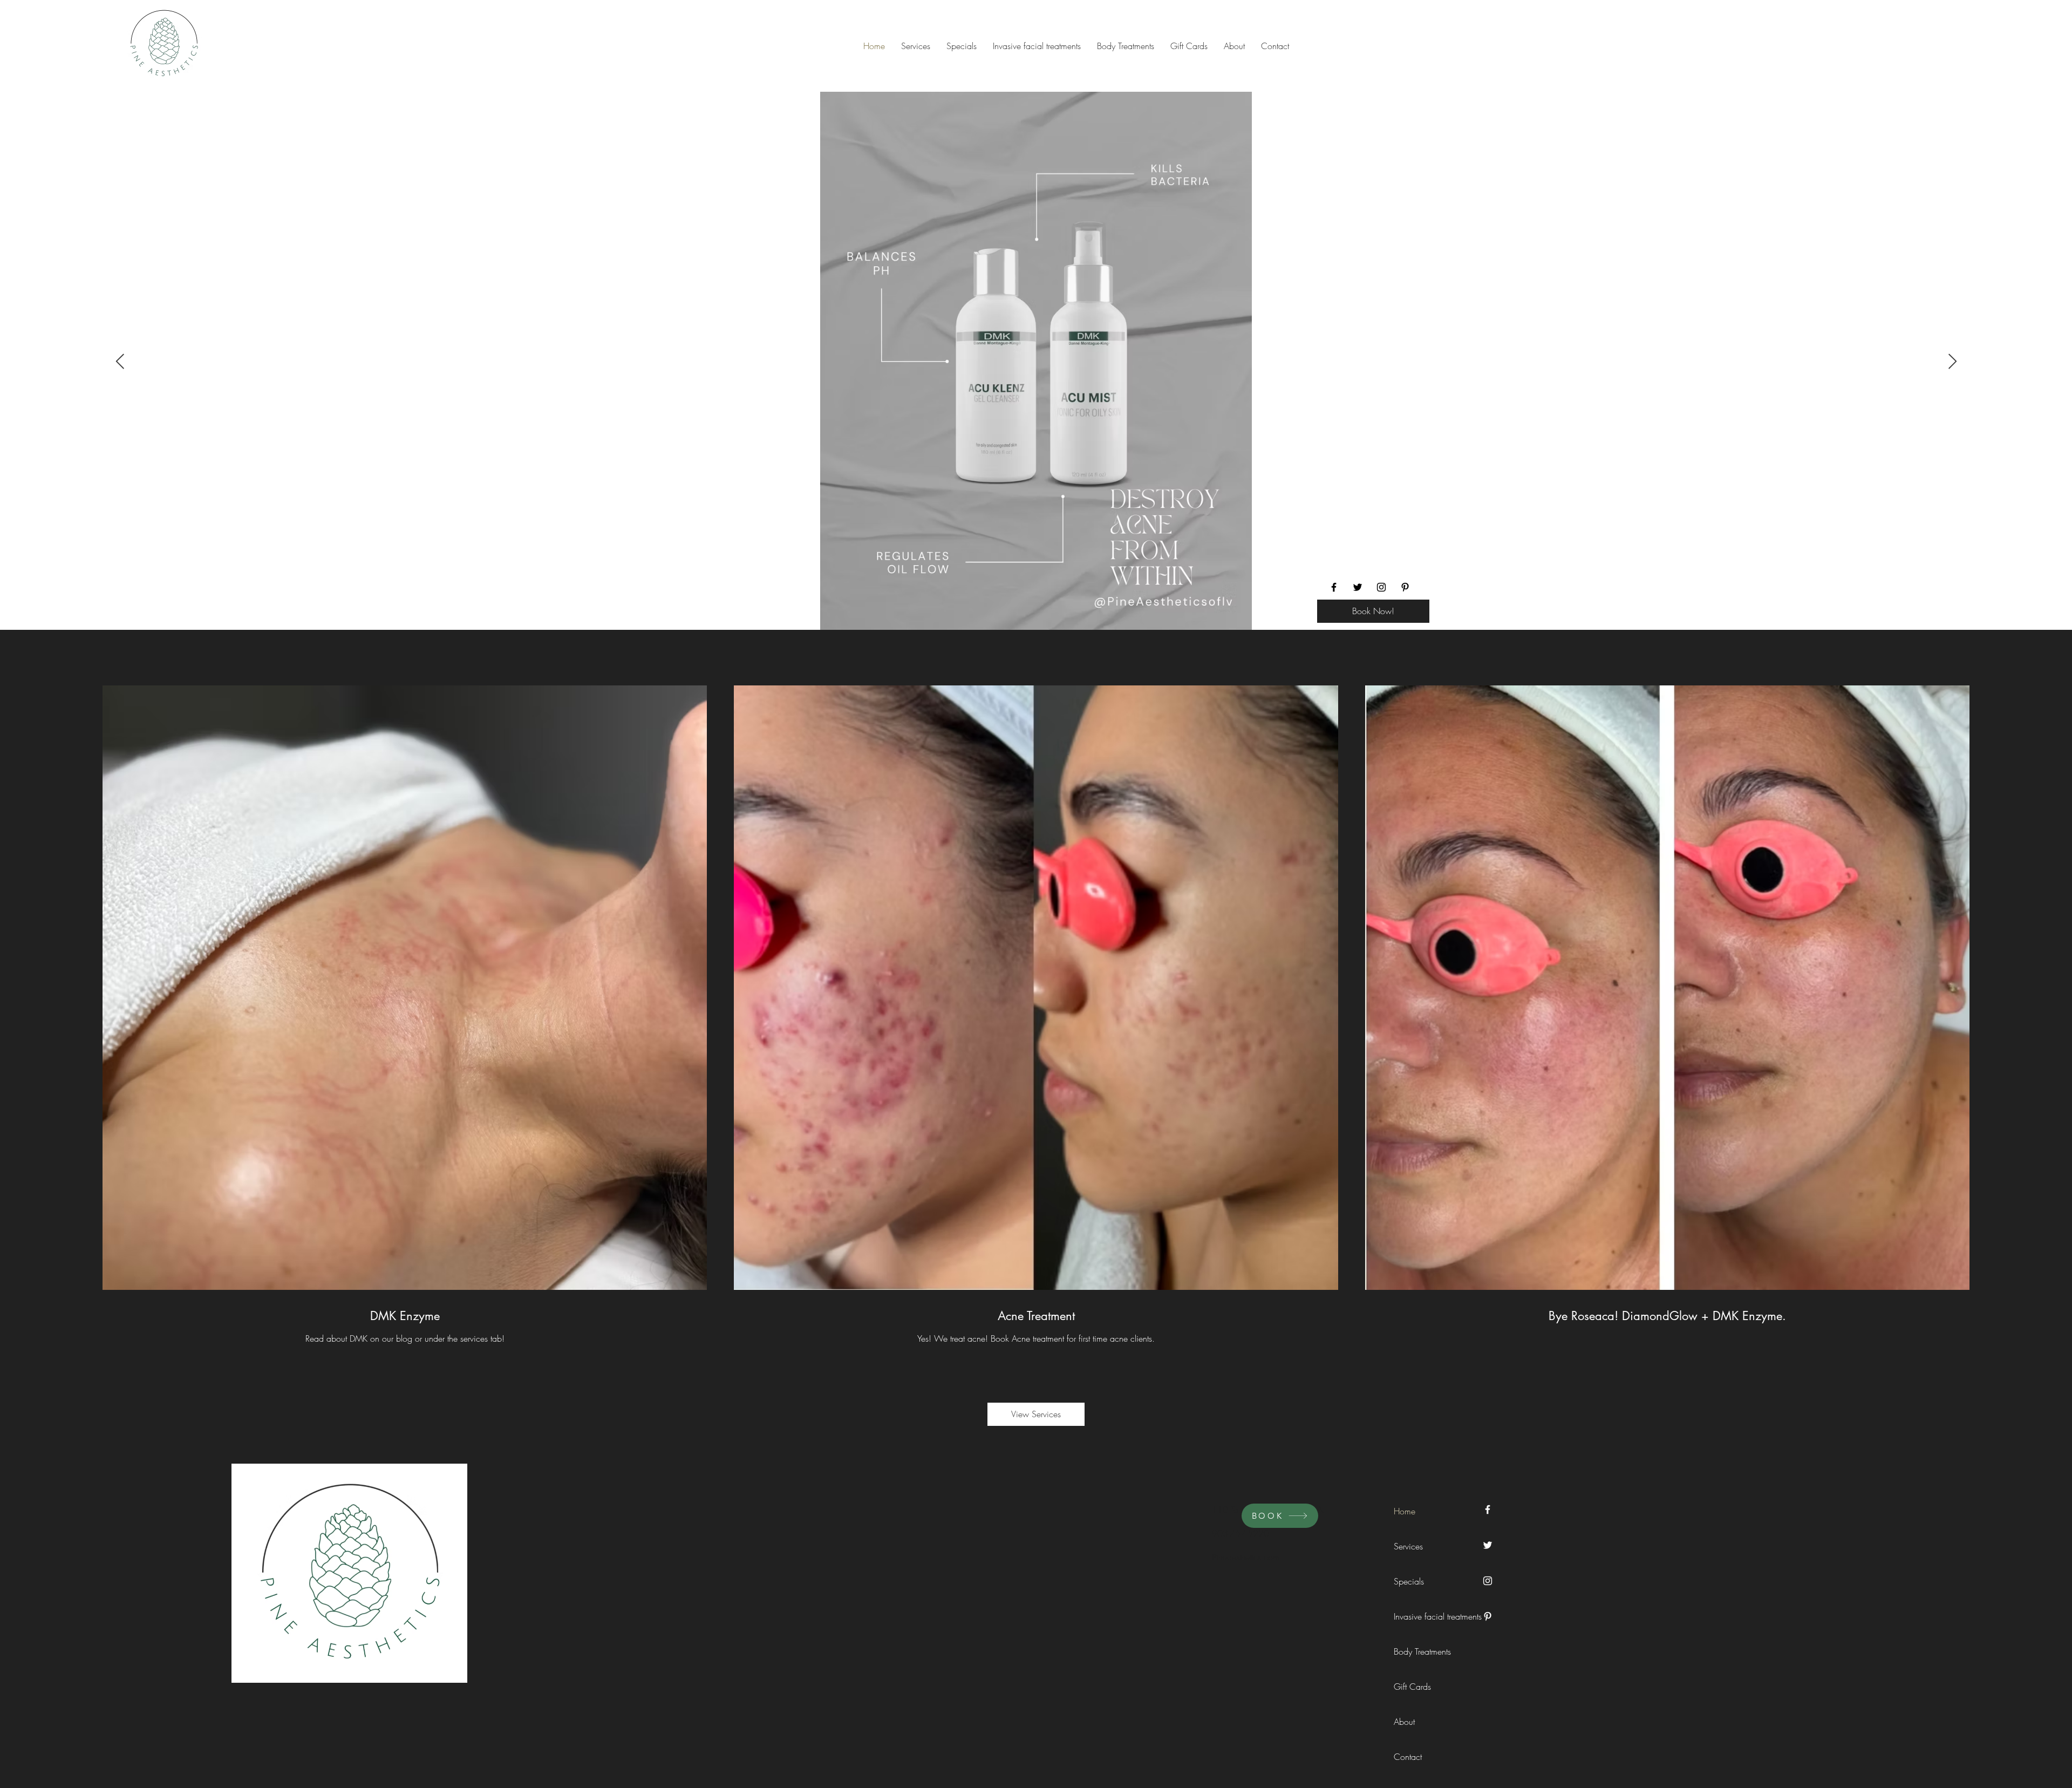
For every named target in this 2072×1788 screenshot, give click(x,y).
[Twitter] (1358, 587)
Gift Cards (1412, 1687)
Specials (1409, 1581)
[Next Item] (1952, 362)
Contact (1408, 1757)
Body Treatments (1418, 1651)
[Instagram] (1381, 587)
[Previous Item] (120, 362)
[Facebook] (1334, 587)
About (1404, 1722)
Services (1408, 1546)
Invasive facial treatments (1418, 1616)
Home (1405, 1511)
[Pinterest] (1405, 587)
